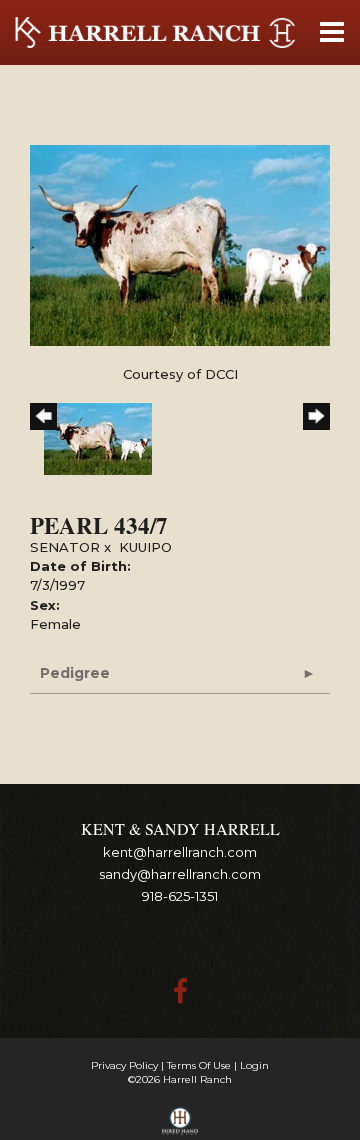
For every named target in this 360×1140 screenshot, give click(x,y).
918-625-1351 (180, 896)
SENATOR (65, 547)
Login (254, 1065)
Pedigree (75, 673)
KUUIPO (145, 547)
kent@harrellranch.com (180, 852)
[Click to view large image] (180, 244)
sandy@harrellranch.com (180, 874)
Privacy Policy (124, 1065)
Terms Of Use (199, 1065)
